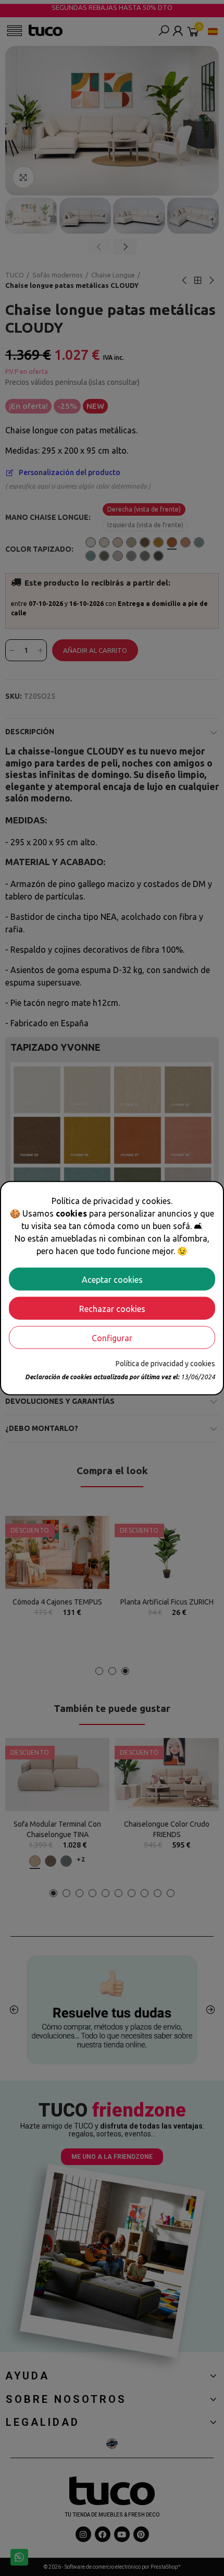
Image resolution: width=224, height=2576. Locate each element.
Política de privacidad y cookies (165, 1363)
